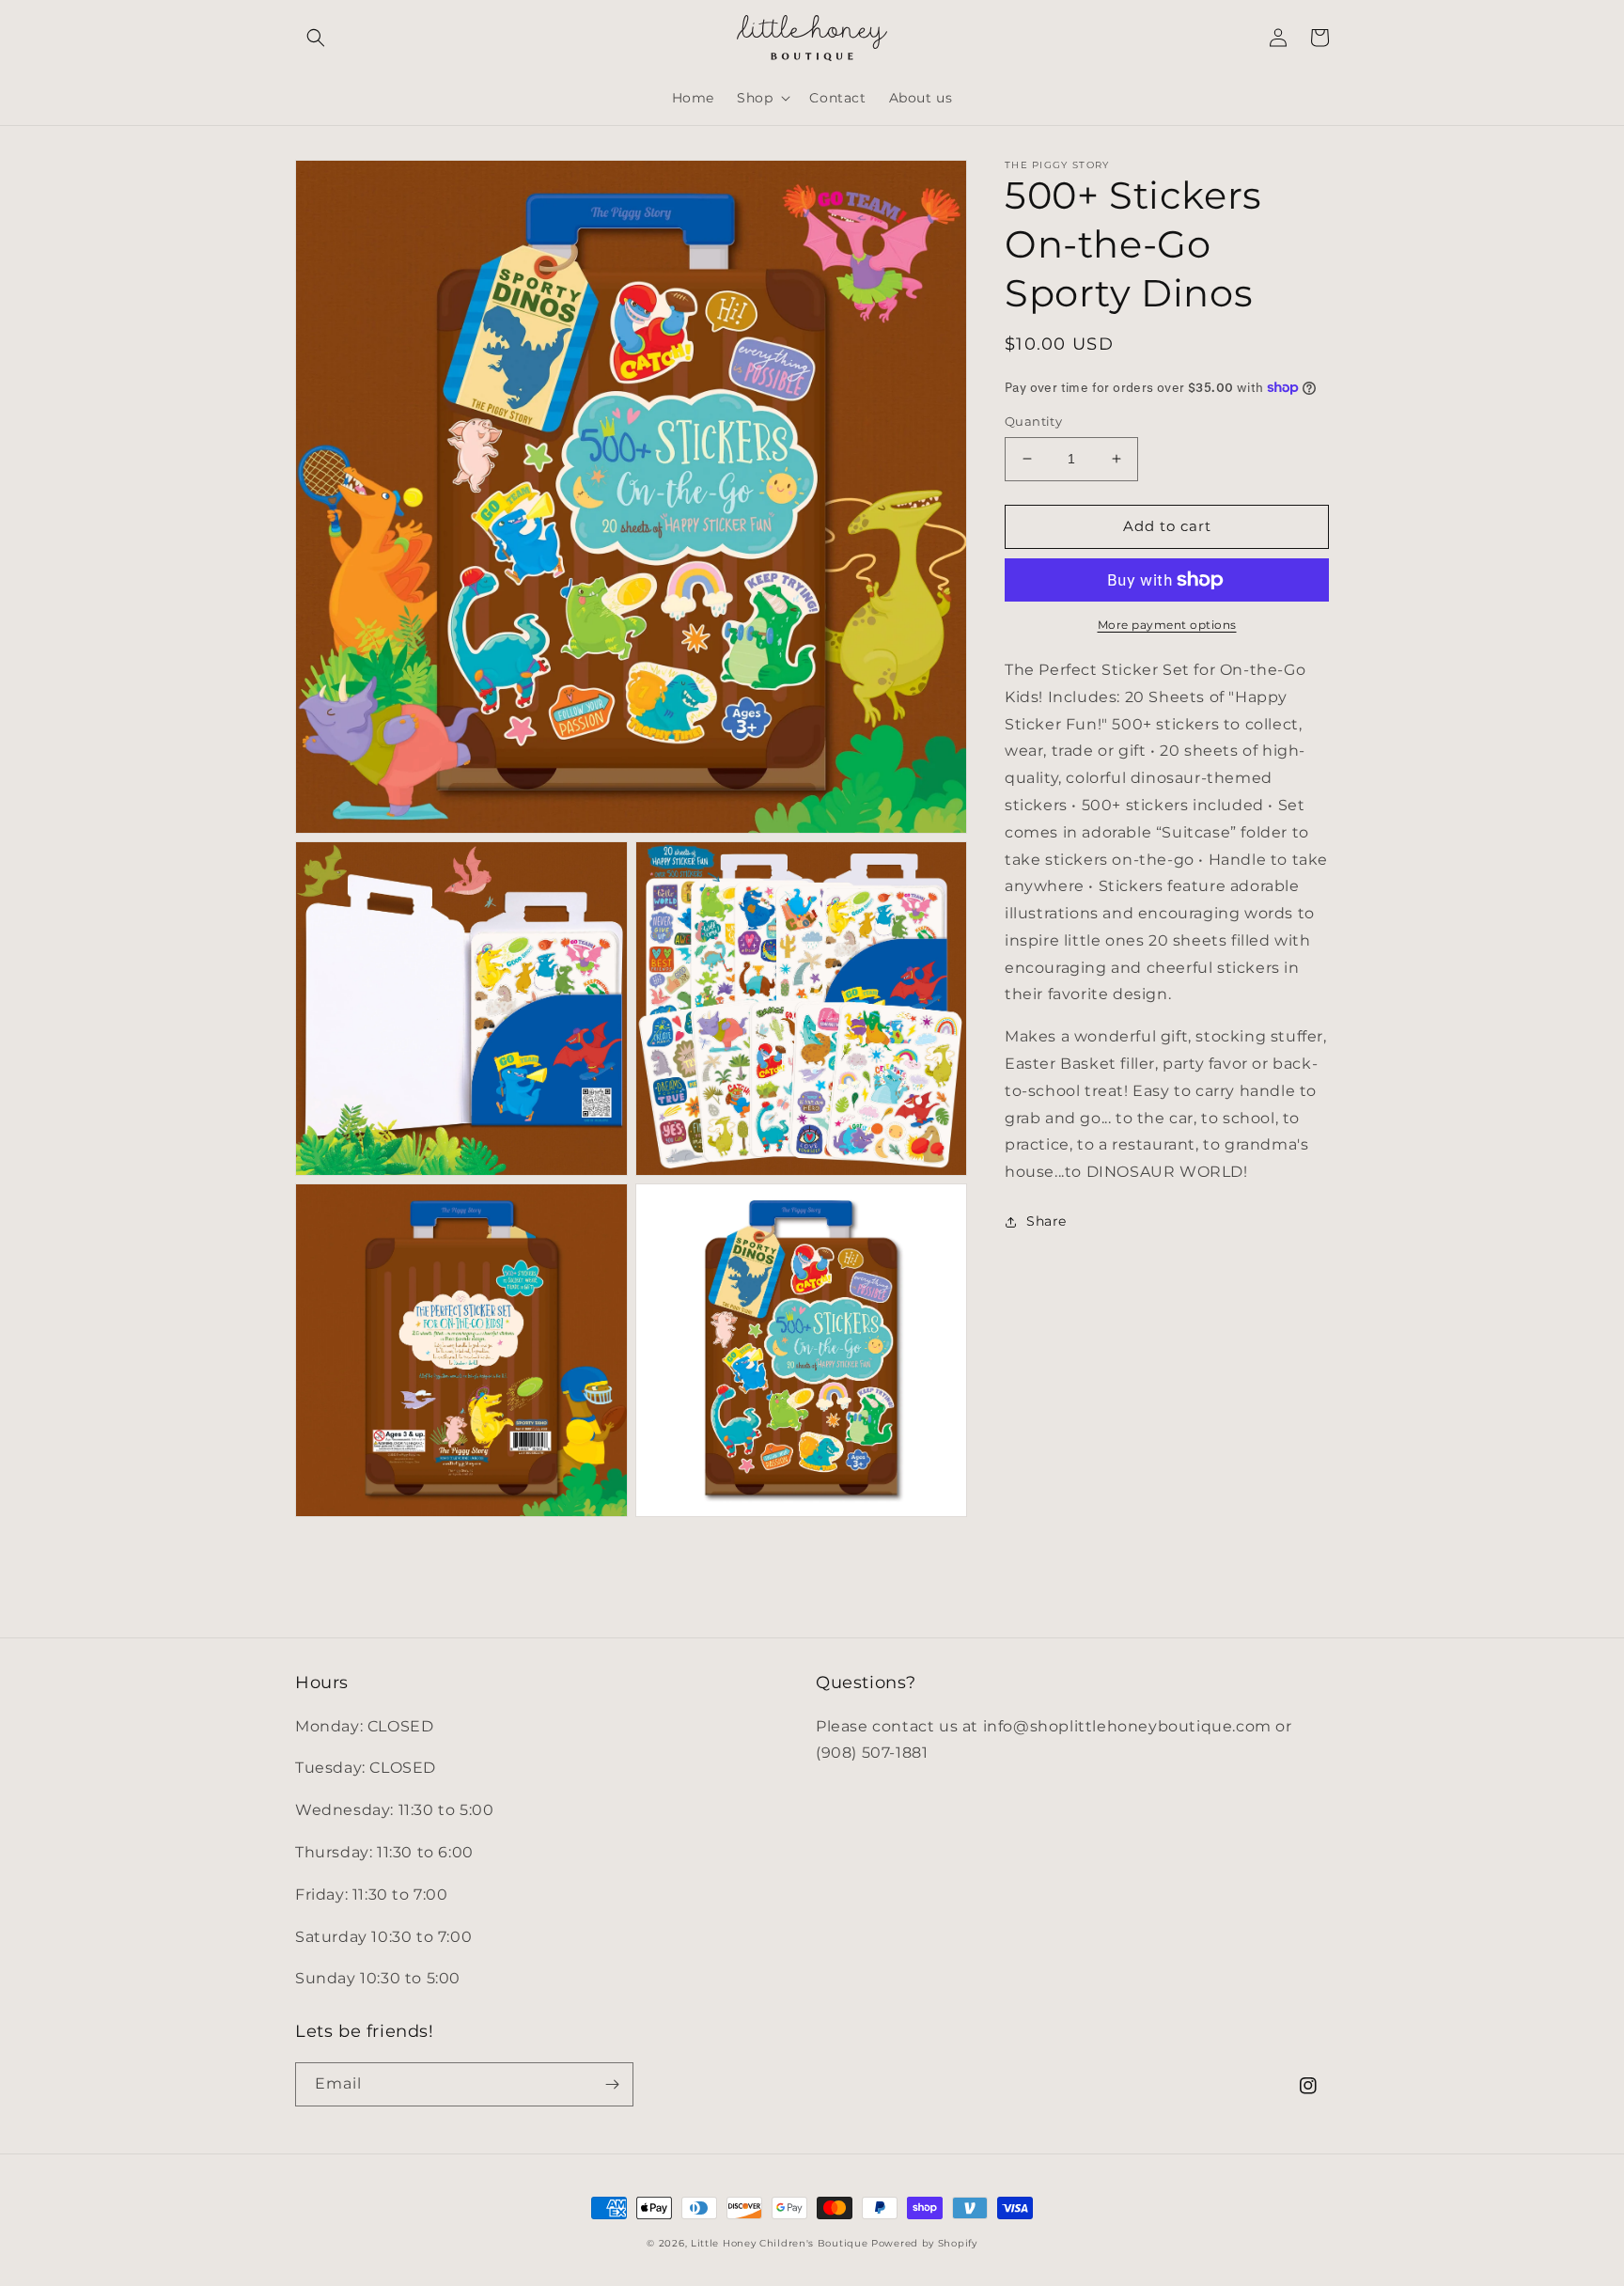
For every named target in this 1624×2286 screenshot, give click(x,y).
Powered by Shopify (924, 2243)
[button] (316, 38)
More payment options (1167, 625)
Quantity (1033, 421)
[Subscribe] (612, 2084)
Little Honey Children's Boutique (779, 2243)
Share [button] (1046, 1221)
